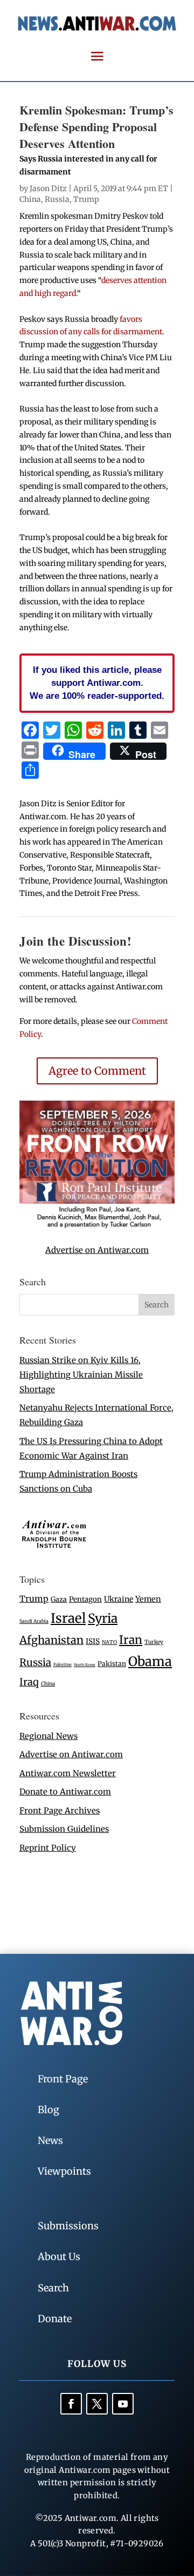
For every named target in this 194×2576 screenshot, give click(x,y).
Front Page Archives (60, 1810)
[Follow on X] (97, 2404)
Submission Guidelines (64, 1829)
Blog (48, 2110)
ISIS (93, 1641)
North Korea (85, 1665)
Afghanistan (51, 1640)
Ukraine (119, 1599)
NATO (109, 1642)
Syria (103, 1618)
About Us (59, 2257)
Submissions (68, 2226)
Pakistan (112, 1664)
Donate (55, 2319)
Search (53, 2288)
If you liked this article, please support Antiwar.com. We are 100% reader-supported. (97, 683)
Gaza (59, 1599)
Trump (86, 199)
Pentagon (85, 1599)
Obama (150, 1661)
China (30, 199)
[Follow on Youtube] (123, 2404)
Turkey (154, 1642)
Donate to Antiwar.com (65, 1792)
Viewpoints (64, 2171)
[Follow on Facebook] (71, 2404)
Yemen (148, 1599)
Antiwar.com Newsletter (68, 1773)
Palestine (63, 1664)
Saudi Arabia (34, 1621)
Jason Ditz (48, 188)
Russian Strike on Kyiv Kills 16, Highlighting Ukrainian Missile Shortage (81, 1375)
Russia (57, 199)
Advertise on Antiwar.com (97, 1250)
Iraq (29, 1682)
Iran (131, 1640)
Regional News (48, 1736)
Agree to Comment (97, 1071)
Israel (68, 1618)
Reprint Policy (48, 1848)
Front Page (63, 2079)
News (50, 2140)
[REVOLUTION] (97, 1226)
